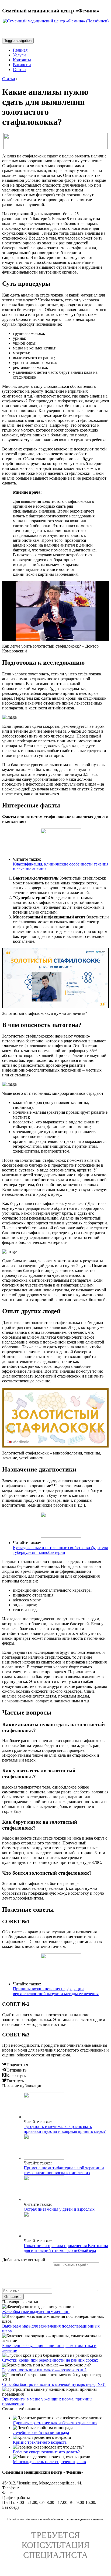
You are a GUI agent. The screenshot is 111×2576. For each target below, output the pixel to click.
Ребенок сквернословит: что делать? (46, 2452)
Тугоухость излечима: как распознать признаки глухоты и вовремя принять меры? (65, 2129)
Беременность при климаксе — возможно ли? (44, 2370)
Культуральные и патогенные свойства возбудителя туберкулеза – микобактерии (60, 1550)
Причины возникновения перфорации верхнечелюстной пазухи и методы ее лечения (56, 1991)
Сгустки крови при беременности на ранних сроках (50, 2360)
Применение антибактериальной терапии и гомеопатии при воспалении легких (64, 2170)
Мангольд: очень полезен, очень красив (49, 2462)
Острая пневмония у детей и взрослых (59, 2209)
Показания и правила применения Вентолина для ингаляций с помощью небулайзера (66, 2248)
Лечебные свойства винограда (41, 2432)
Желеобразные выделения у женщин (36, 2311)
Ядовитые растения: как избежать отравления (55, 2423)
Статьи (19, 70)
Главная (20, 50)
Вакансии (22, 65)
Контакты (22, 60)
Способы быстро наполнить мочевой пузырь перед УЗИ (54, 2384)
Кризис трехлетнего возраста (40, 2442)
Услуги (19, 55)
